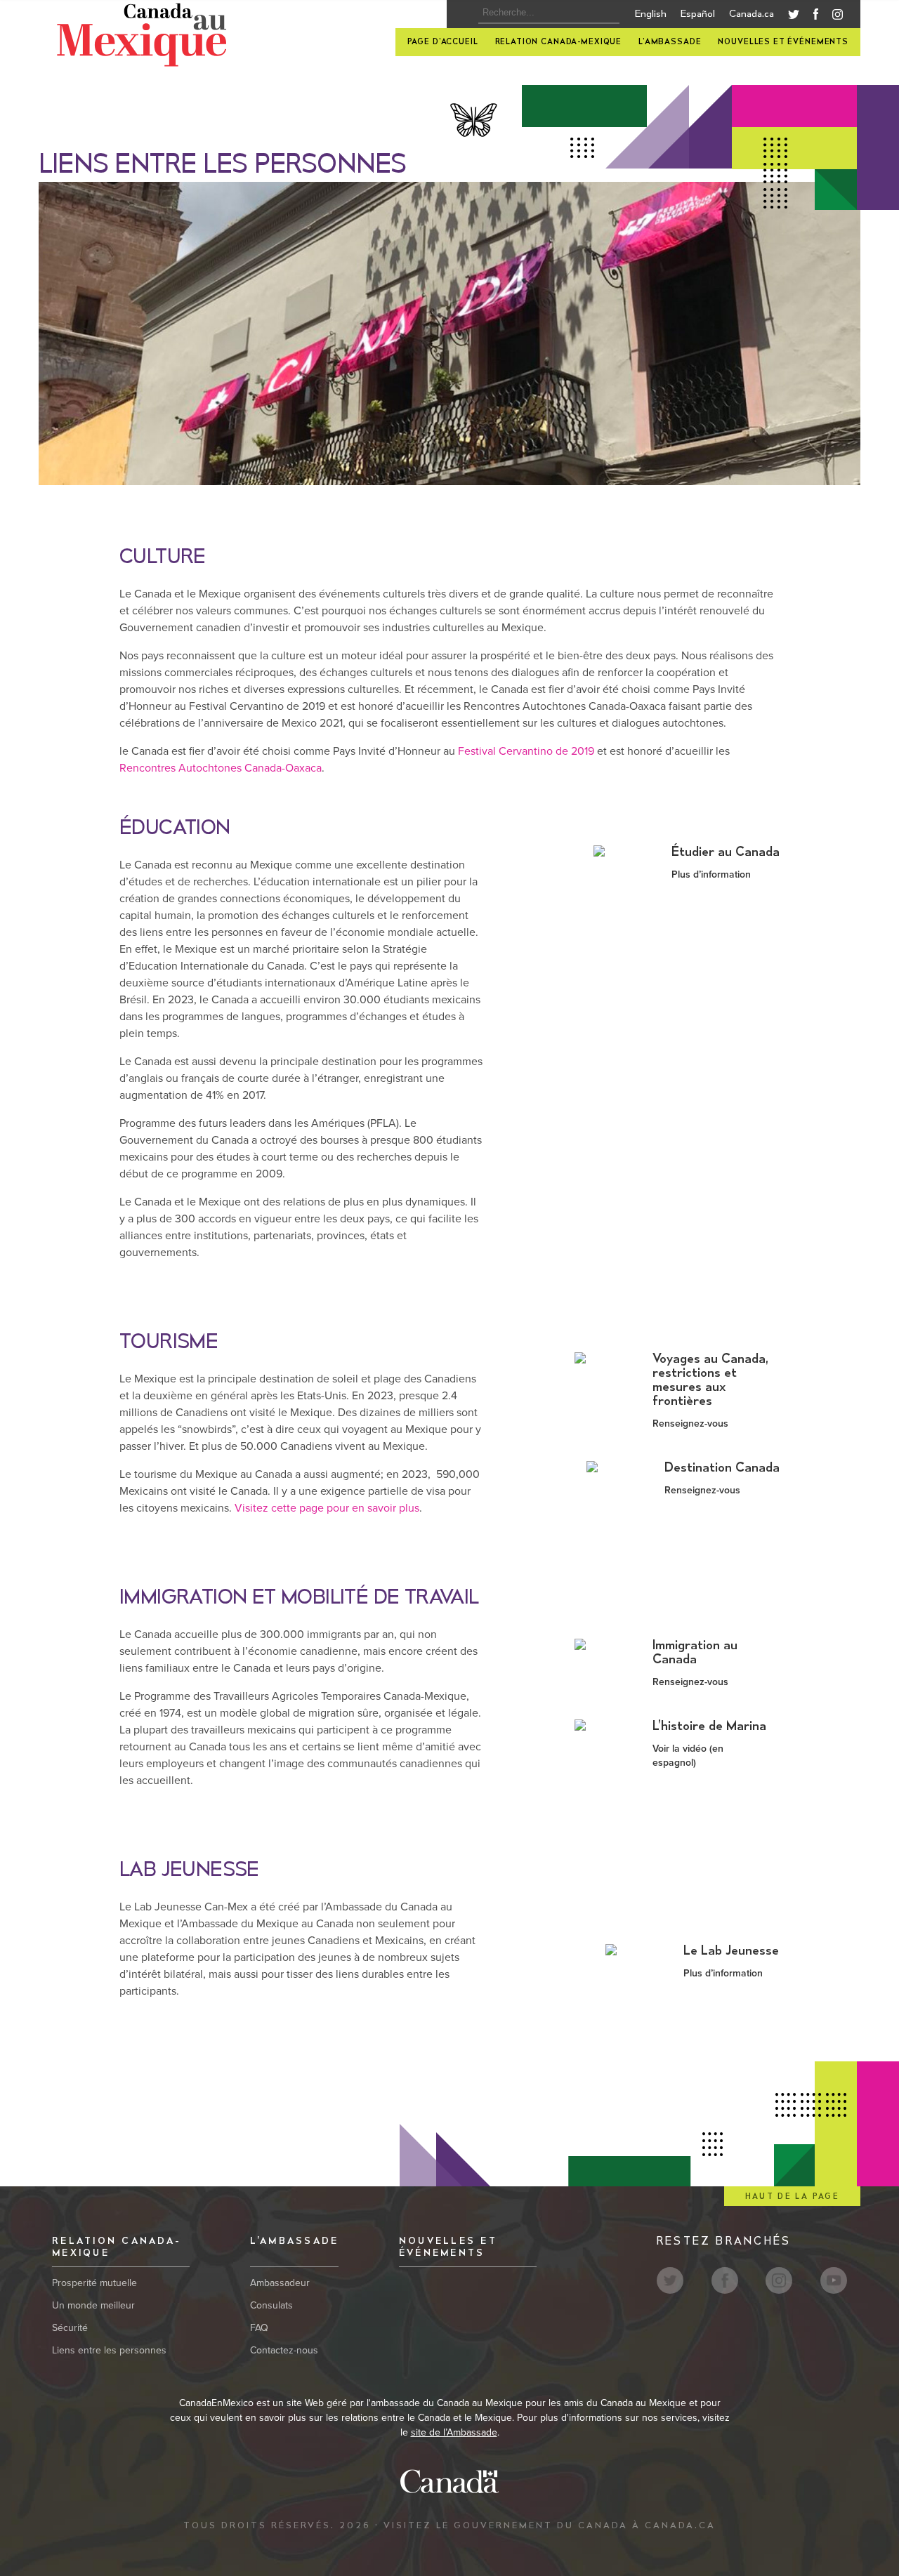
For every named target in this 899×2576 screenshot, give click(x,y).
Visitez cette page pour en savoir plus (327, 1508)
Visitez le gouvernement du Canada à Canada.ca (550, 2525)
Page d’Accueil (443, 42)
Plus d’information (711, 874)
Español (698, 14)
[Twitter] (794, 16)
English (651, 14)
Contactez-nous (284, 2350)
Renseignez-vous (690, 1424)
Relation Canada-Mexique (559, 42)
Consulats (271, 2305)
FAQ (259, 2328)
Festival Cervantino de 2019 (526, 751)
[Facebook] (816, 17)
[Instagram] (838, 17)
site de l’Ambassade (454, 2432)
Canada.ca (752, 14)
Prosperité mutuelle (94, 2283)
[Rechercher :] (544, 13)
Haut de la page (792, 2197)
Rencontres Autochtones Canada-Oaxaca (221, 768)
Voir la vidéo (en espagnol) (688, 1756)
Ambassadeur (280, 2283)
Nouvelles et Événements (783, 42)
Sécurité (70, 2328)
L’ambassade (670, 42)
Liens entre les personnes (109, 2350)
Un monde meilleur (93, 2305)
